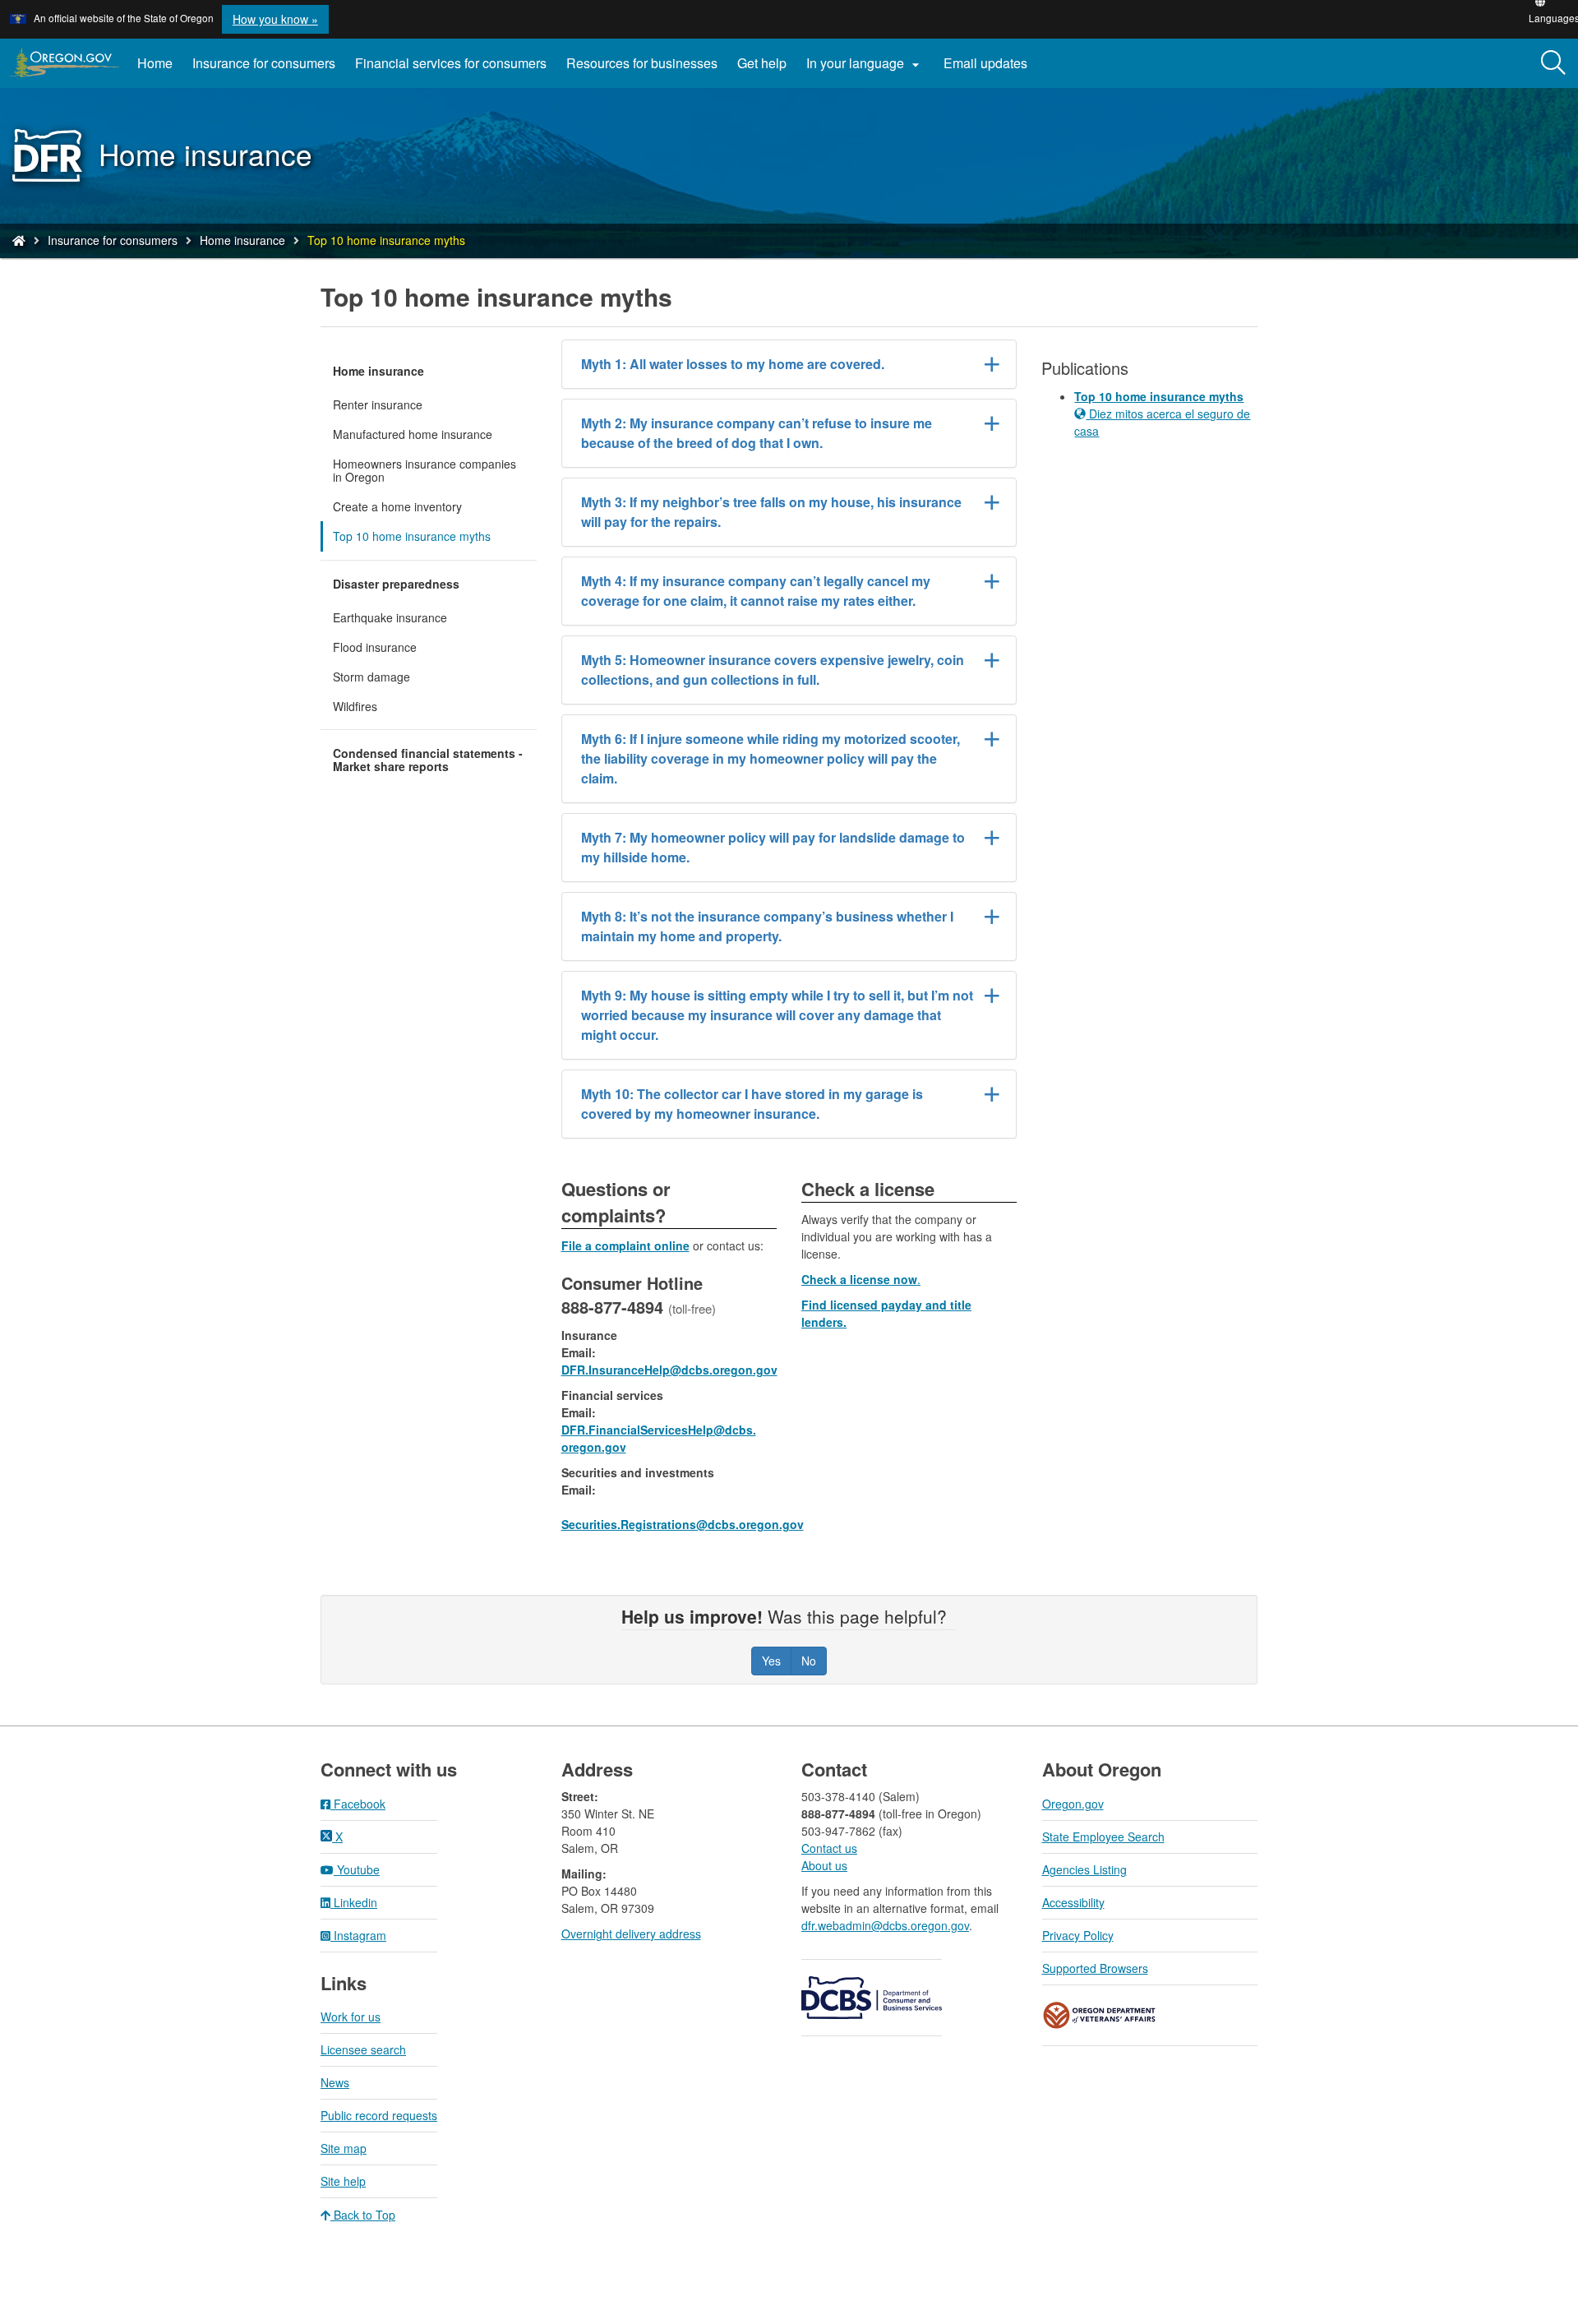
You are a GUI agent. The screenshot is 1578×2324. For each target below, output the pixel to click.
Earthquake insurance (390, 617)
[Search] (1553, 63)
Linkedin (354, 1902)
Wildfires (355, 706)
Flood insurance (375, 647)
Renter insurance (378, 404)
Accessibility (1073, 1902)
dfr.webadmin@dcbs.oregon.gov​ (885, 1925)
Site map (344, 2148)
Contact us (829, 1848)
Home (155, 63)
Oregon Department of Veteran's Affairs (1100, 2015)
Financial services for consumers (451, 63)
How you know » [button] (275, 19)
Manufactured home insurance (413, 434)
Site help (343, 2181)
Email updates (990, 69)
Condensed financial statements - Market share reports (428, 760)
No (809, 1661)
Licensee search (363, 2049)
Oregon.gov (1073, 1804)
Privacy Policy (1078, 1935)
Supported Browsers (1095, 1968)
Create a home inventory (397, 506)
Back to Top (363, 2215)
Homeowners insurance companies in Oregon (424, 470)
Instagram (358, 1935)
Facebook (358, 1804)
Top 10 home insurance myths (412, 536)
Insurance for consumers (264, 63)
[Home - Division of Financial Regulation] (19, 240)
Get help (762, 63)
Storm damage (371, 677)
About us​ (824, 1865)
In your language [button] (865, 63)
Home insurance (242, 240)
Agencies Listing (1084, 1869)
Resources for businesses (642, 63)
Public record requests (379, 2115)
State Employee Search (1103, 1837)
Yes (771, 1661)
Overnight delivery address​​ (631, 1934)
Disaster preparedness (396, 584)
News (335, 2082)
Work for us (351, 2017)
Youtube (357, 1869)
